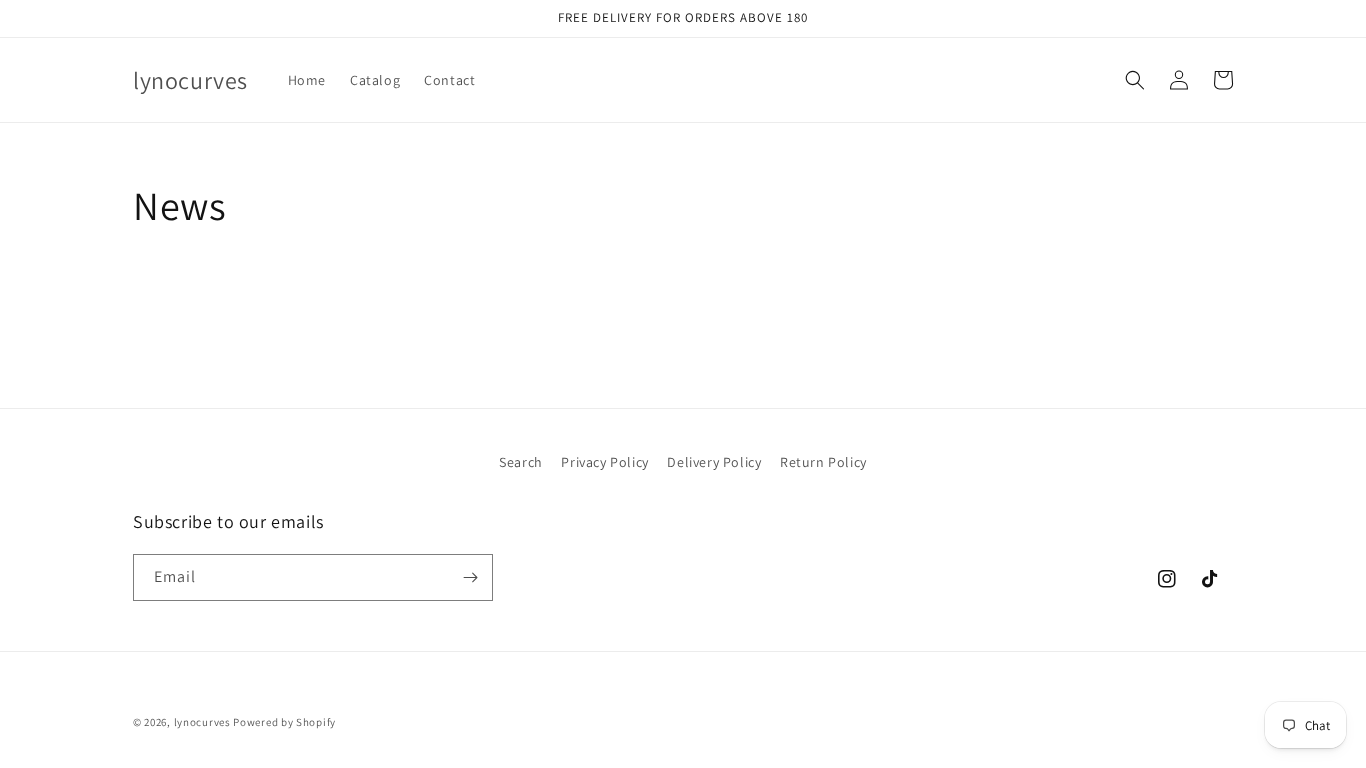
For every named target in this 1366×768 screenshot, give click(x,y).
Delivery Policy (714, 462)
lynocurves (204, 722)
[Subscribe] (470, 577)
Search (521, 462)
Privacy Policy (604, 462)
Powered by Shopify (284, 722)
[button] (1135, 80)
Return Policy (823, 462)
